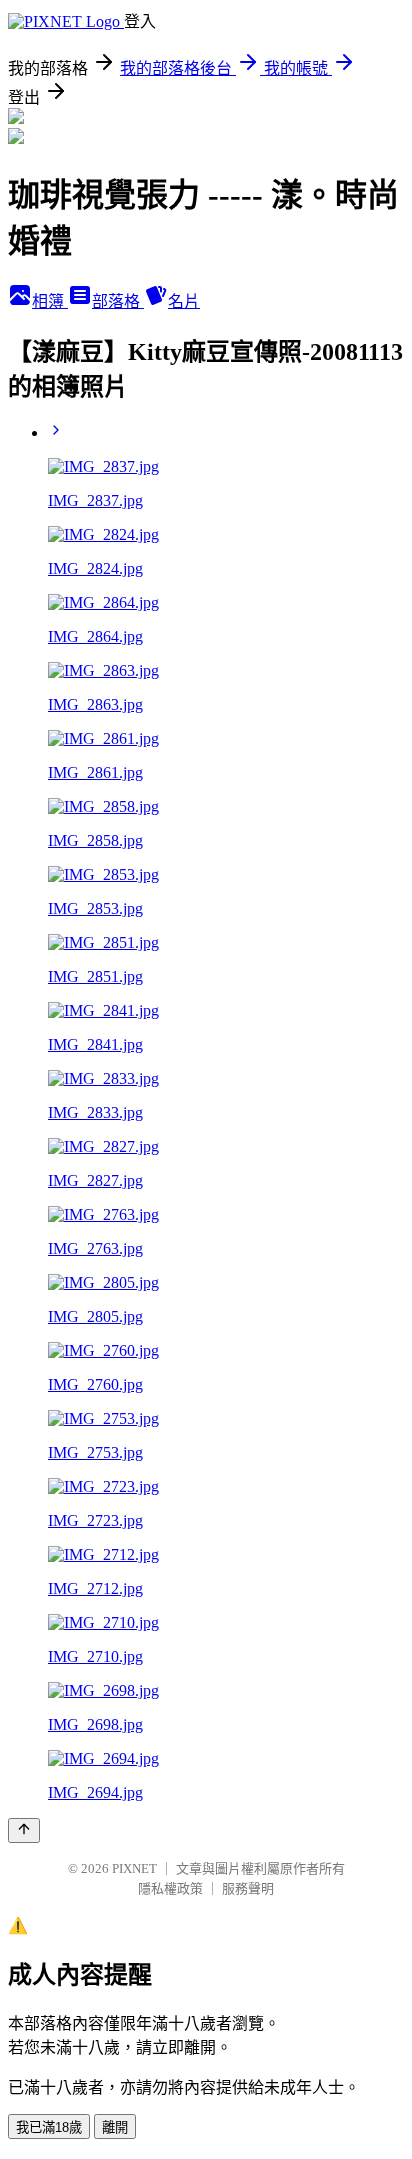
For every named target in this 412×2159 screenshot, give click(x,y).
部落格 (118, 301)
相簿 (50, 301)
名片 (184, 301)
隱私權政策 (170, 1888)
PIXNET (134, 1868)
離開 (115, 2127)
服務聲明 (248, 1888)
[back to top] (24, 1830)
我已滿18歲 (49, 2127)
